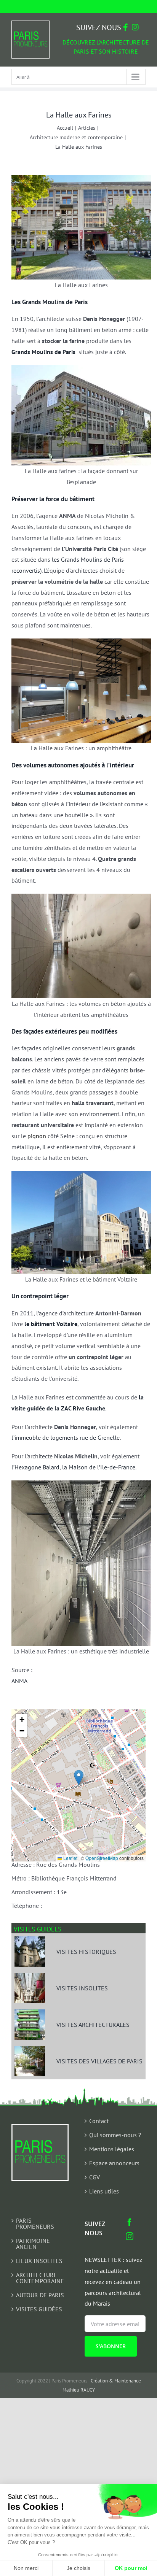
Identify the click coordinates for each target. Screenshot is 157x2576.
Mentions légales (112, 2149)
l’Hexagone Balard (35, 1467)
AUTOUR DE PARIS (40, 2295)
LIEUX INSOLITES (39, 2261)
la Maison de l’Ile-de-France (99, 1467)
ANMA (19, 1681)
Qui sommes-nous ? (115, 2135)
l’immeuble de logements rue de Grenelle (66, 1437)
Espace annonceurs (114, 2163)
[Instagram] (130, 2236)
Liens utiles (104, 2191)
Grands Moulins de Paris (43, 352)
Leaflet (70, 1858)
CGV (95, 2177)
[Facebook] (130, 2222)
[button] (79, 1778)
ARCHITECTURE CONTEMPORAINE (40, 2278)
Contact (99, 2121)
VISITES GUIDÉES (39, 2309)
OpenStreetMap (102, 1858)
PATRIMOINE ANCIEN (33, 2244)
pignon (37, 1136)
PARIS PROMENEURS (35, 2223)
